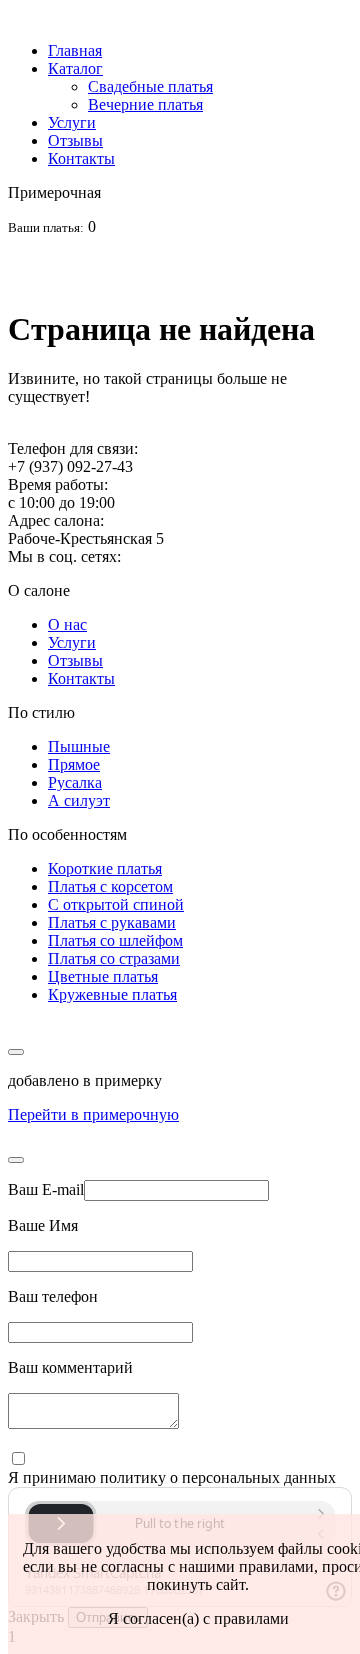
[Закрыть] (16, 1052)
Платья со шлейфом (115, 940)
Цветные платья (103, 976)
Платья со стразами (114, 958)
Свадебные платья (150, 86)
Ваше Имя (43, 1225)
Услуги (72, 122)
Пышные (79, 746)
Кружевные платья (112, 994)
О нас (67, 624)
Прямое (74, 764)
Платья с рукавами (112, 922)
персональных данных (259, 1477)
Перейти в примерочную (93, 1114)
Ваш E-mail (46, 1189)
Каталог (75, 68)
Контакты (81, 158)
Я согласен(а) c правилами (198, 1618)
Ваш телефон (53, 1296)
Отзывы (75, 140)
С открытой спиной (116, 904)
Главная (75, 50)
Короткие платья (105, 868)
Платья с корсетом (110, 886)
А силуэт (79, 800)
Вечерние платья (145, 104)
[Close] (16, 1160)
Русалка (75, 782)
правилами (276, 1566)
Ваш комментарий (70, 1367)
